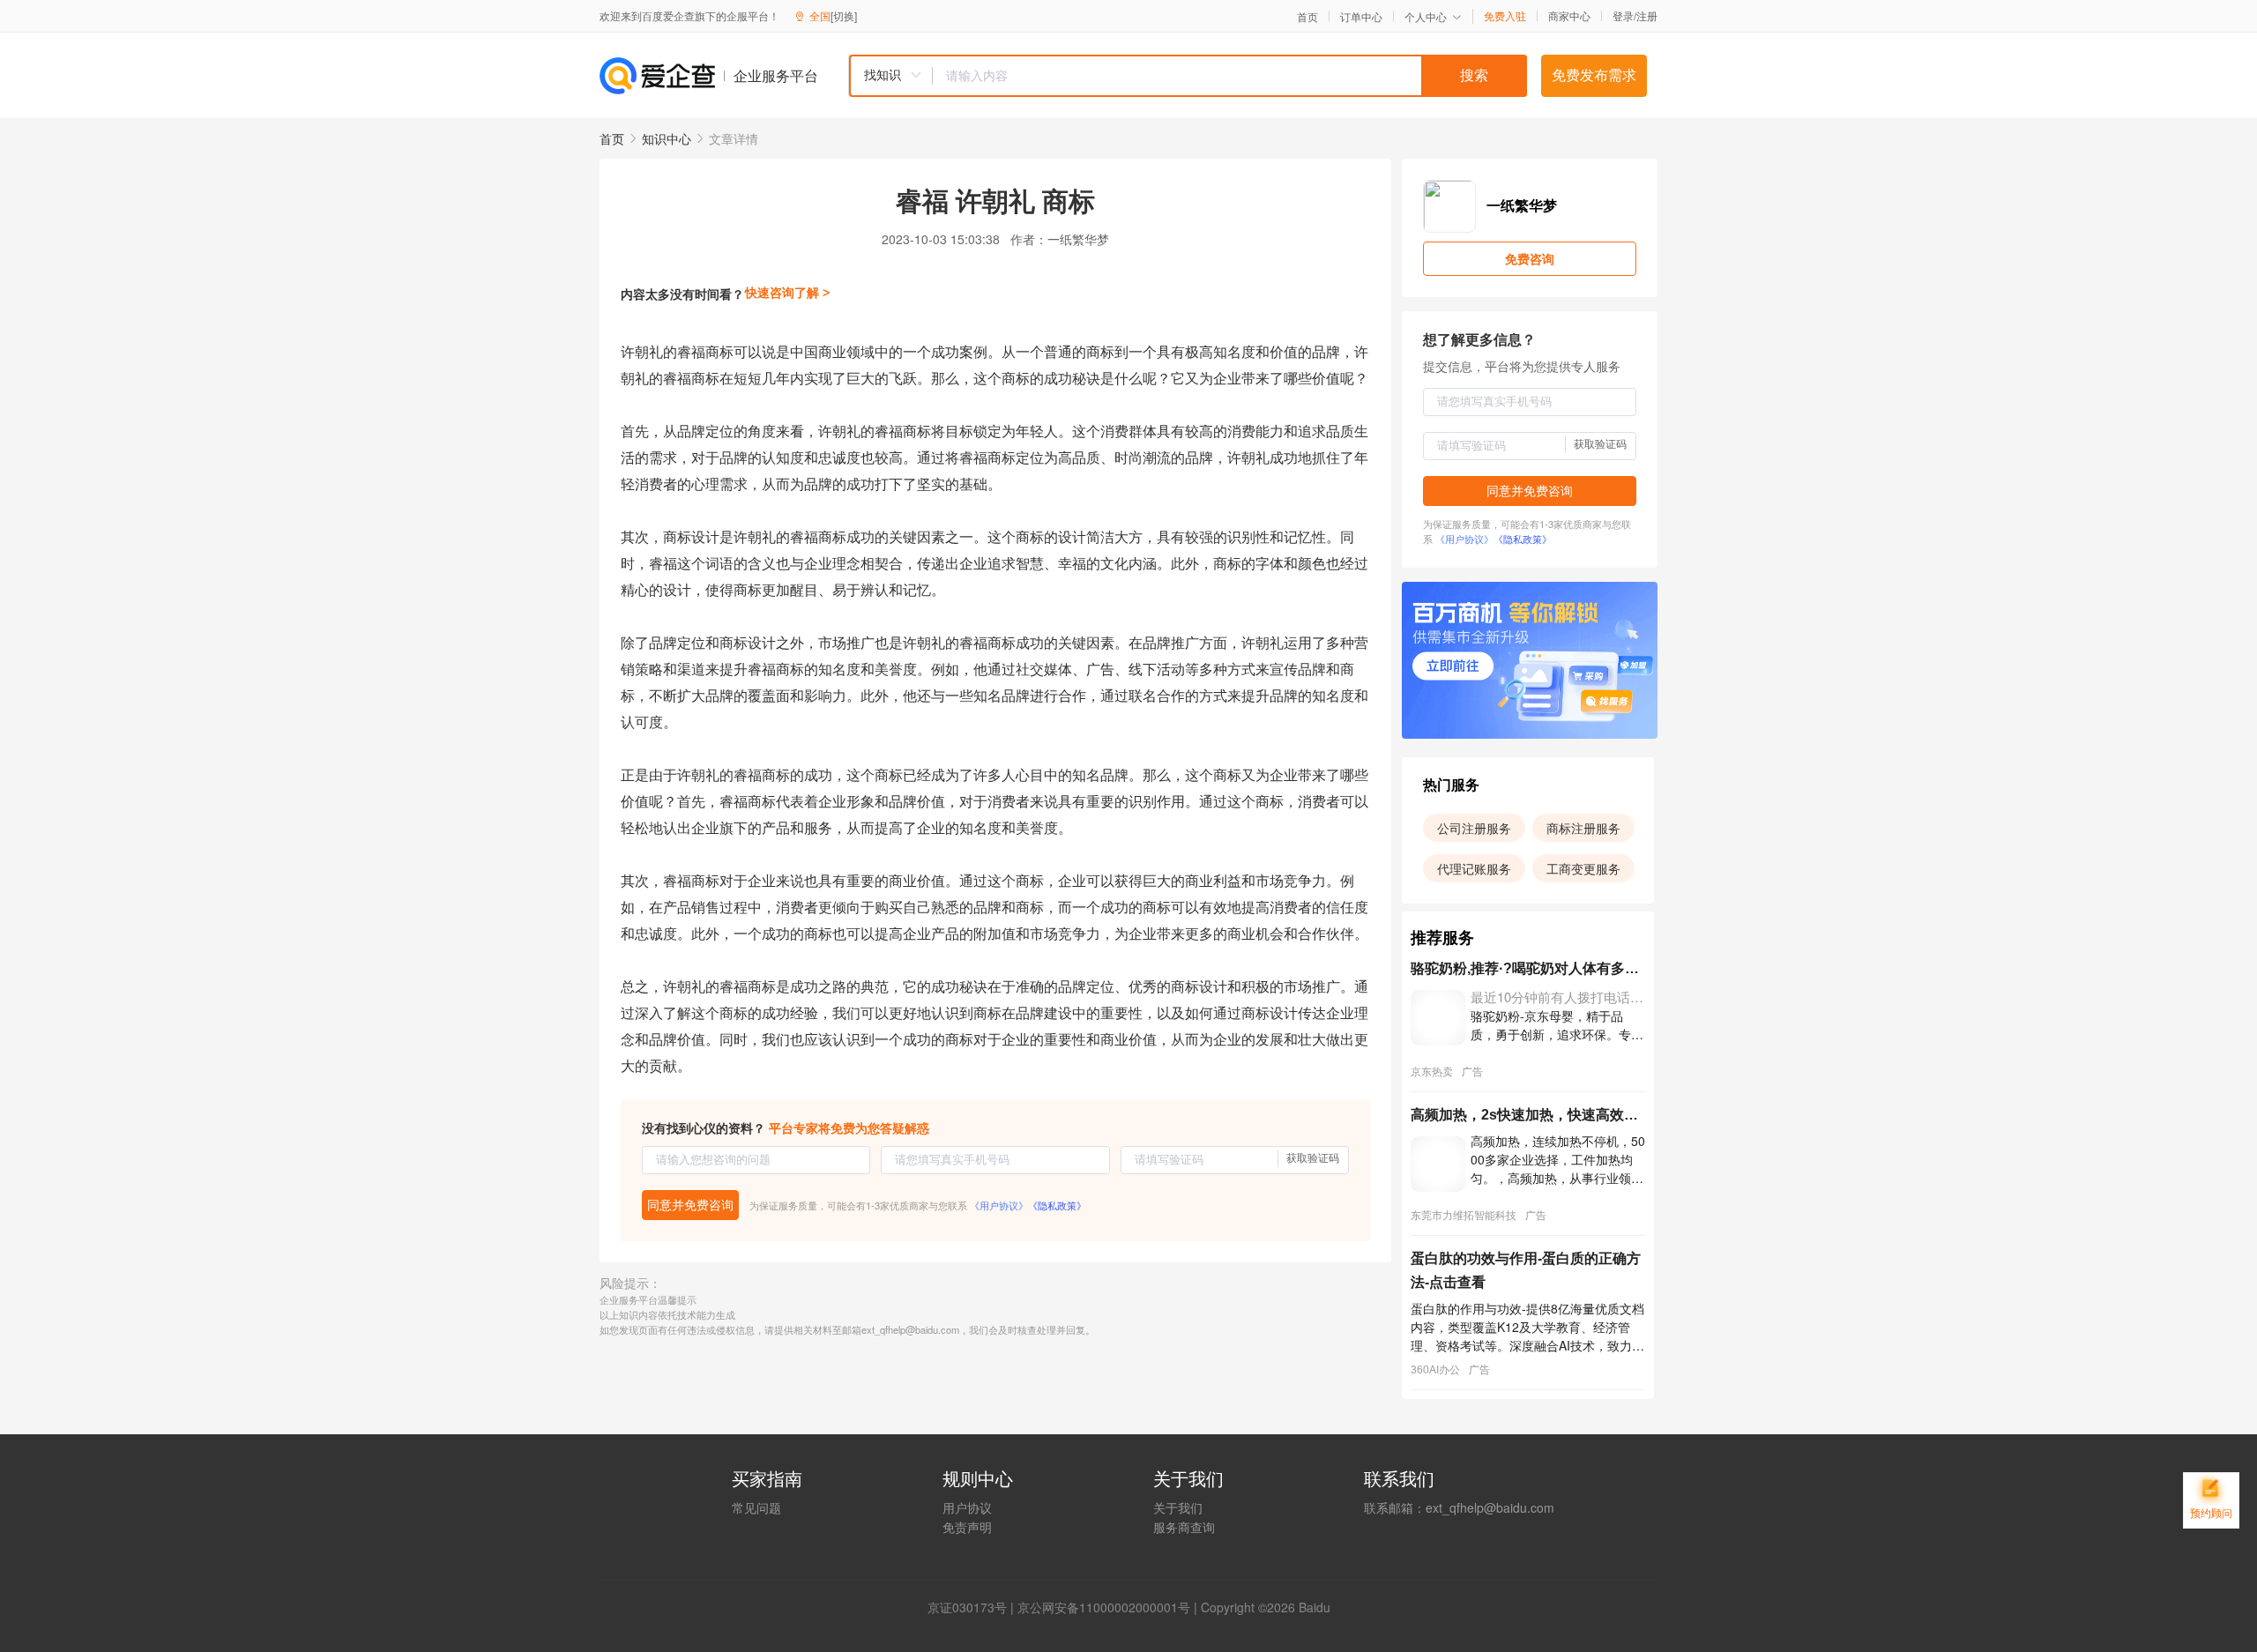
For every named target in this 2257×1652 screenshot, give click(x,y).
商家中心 (1569, 16)
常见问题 (756, 1507)
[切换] (844, 15)
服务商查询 (1184, 1527)
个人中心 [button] (1426, 16)
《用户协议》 (999, 1205)
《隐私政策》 (1057, 1205)
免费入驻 (1505, 16)
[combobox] (1188, 76)
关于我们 (1178, 1507)
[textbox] (1230, 76)
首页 (1307, 17)
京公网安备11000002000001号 (1104, 1607)
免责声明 (967, 1527)
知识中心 (667, 138)
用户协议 (967, 1507)
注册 (1647, 15)
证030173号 (973, 1607)
